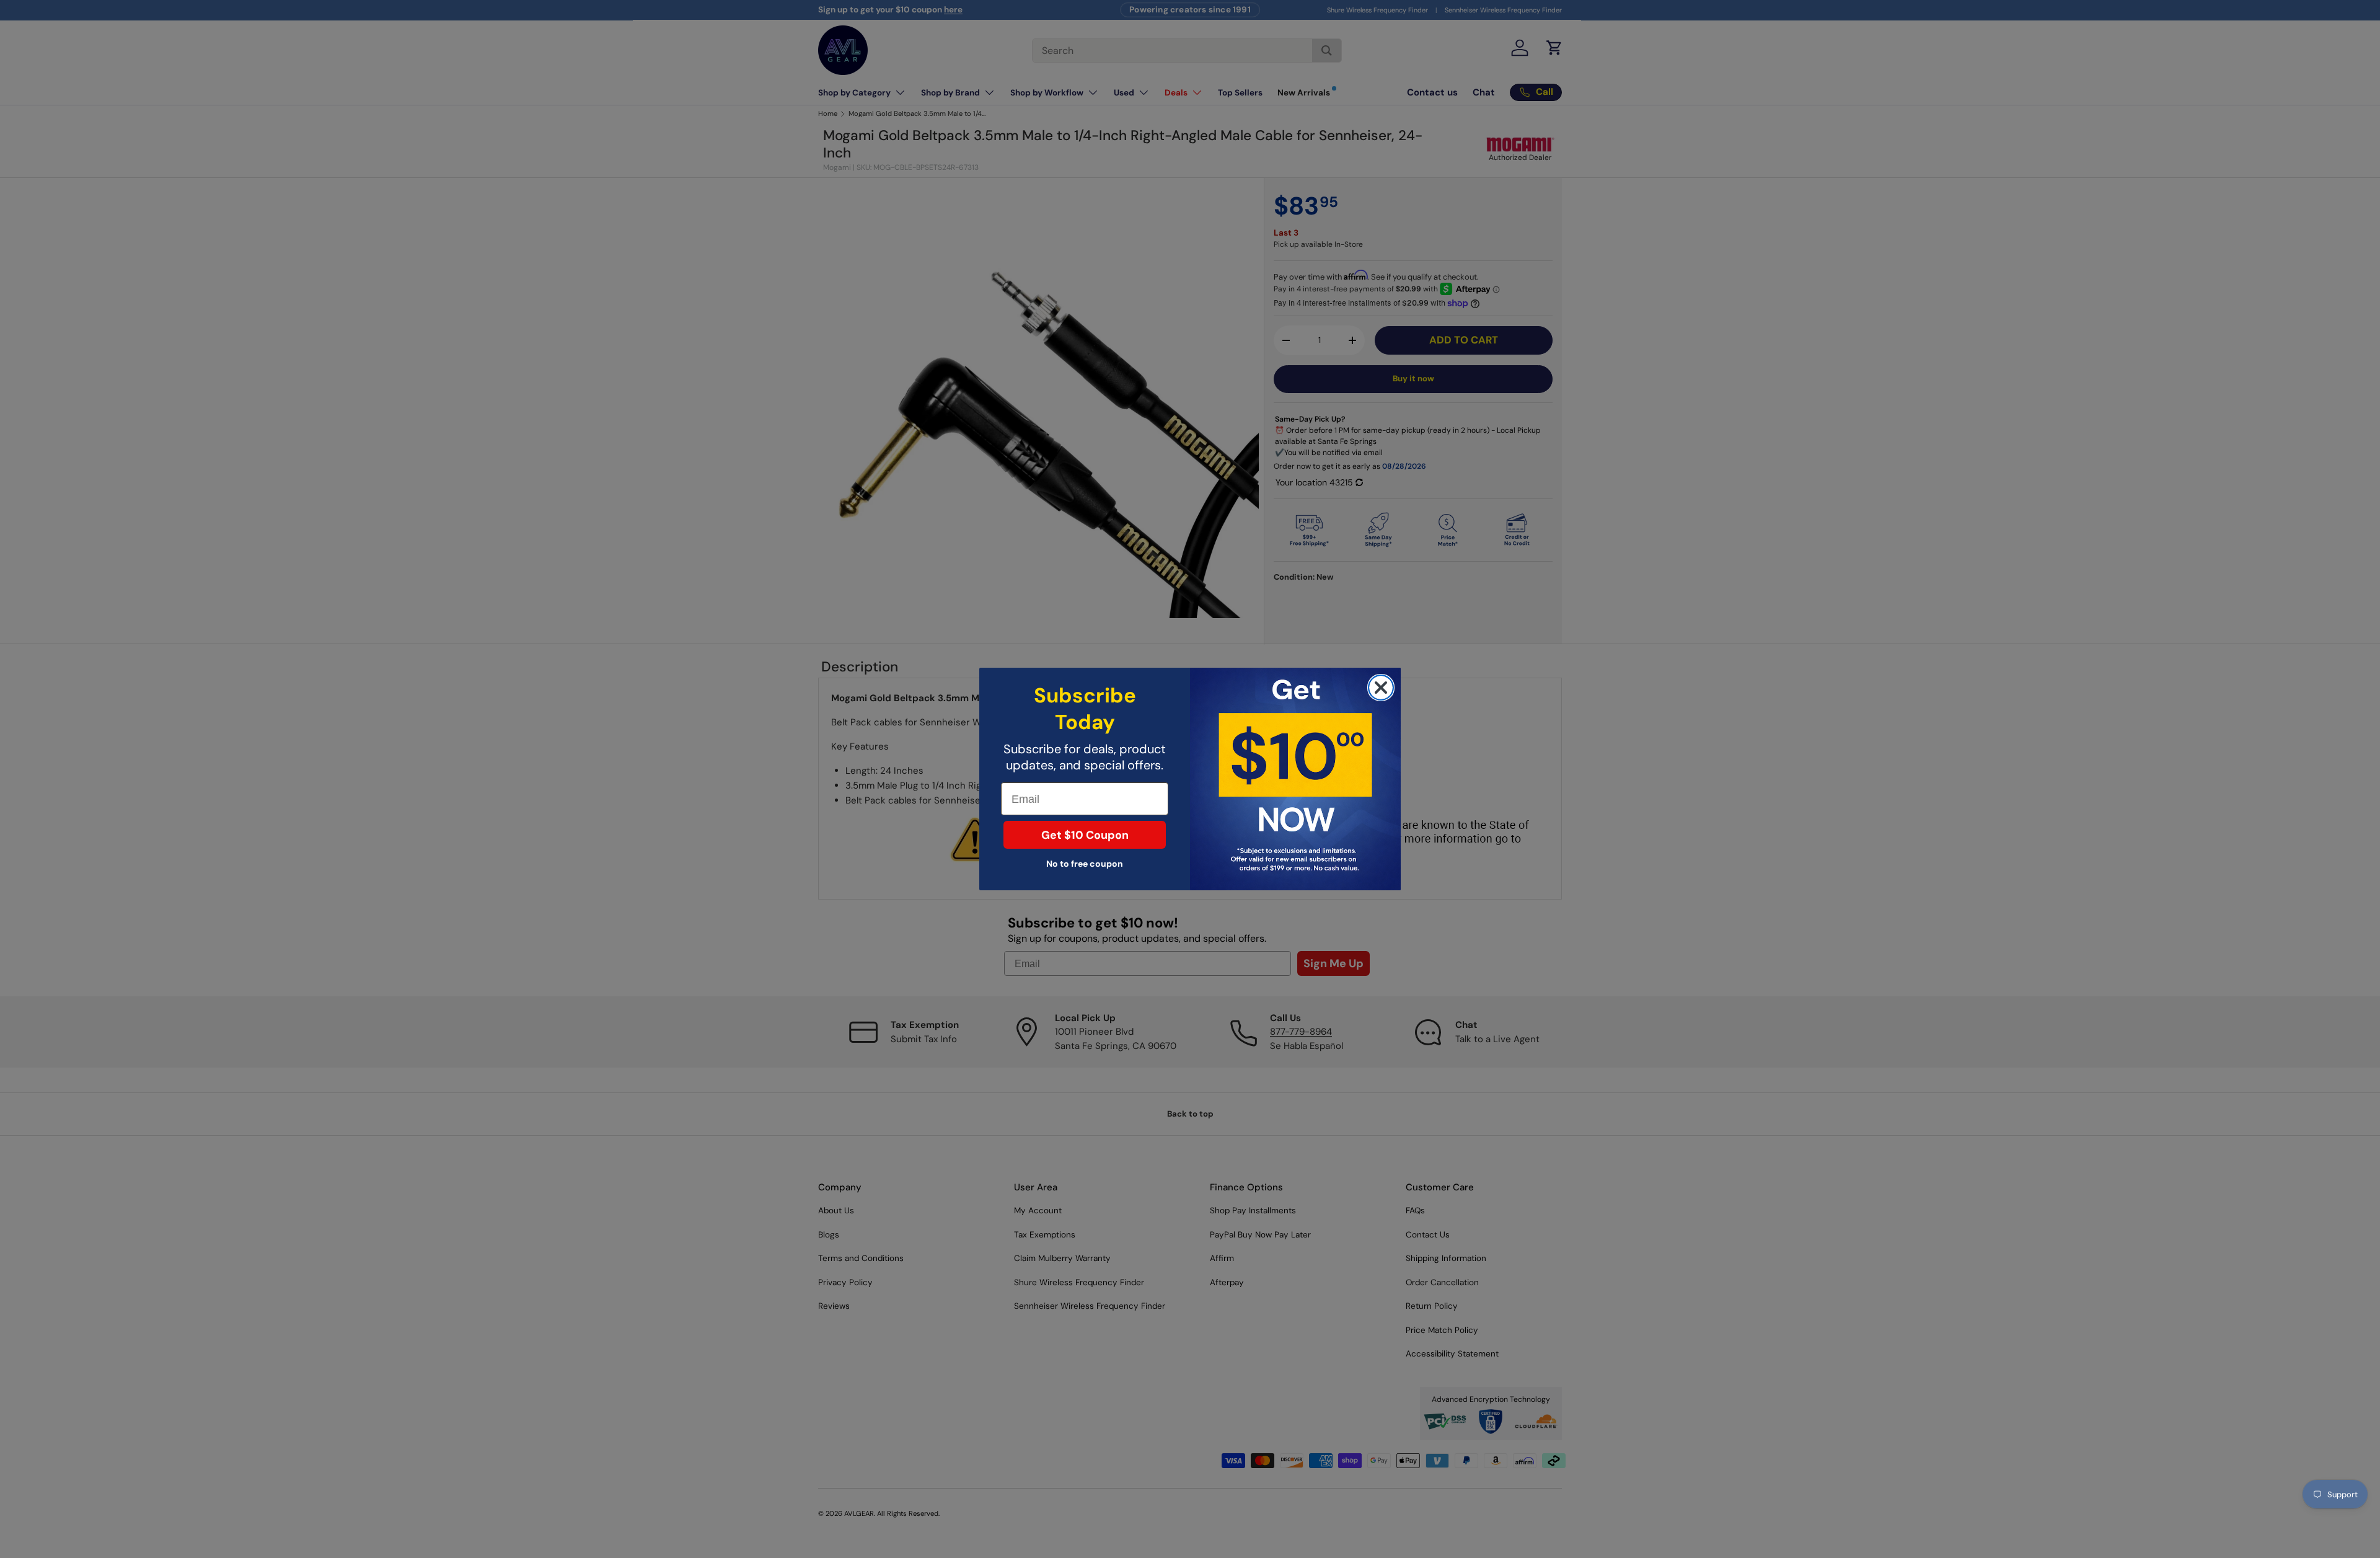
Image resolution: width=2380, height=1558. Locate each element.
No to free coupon (1085, 864)
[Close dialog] (1381, 688)
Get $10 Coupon (1085, 835)
